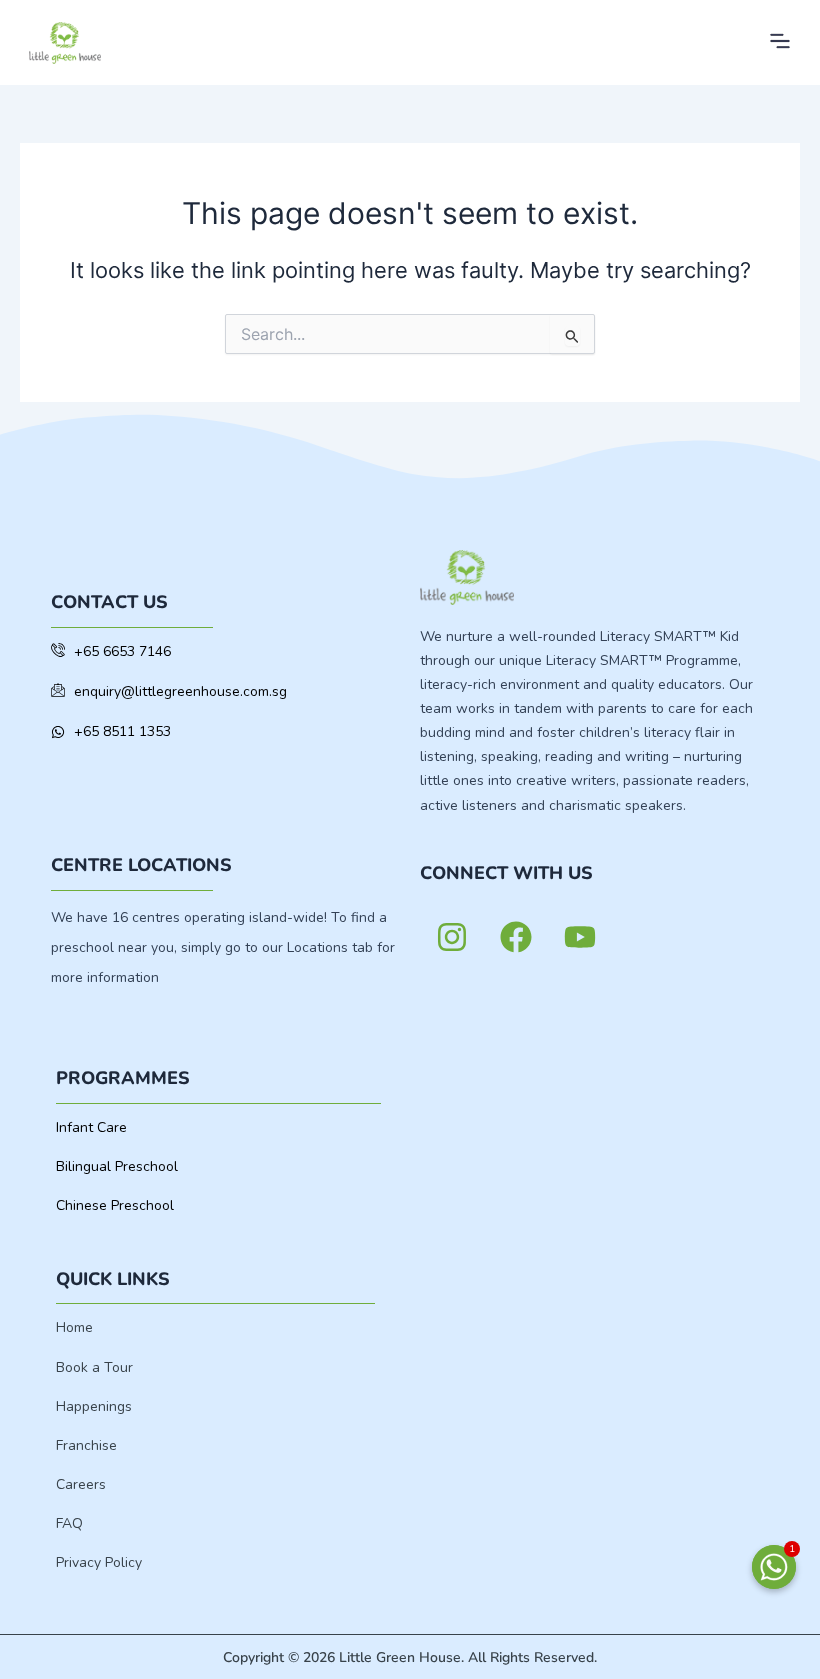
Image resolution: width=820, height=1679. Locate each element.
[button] (779, 43)
